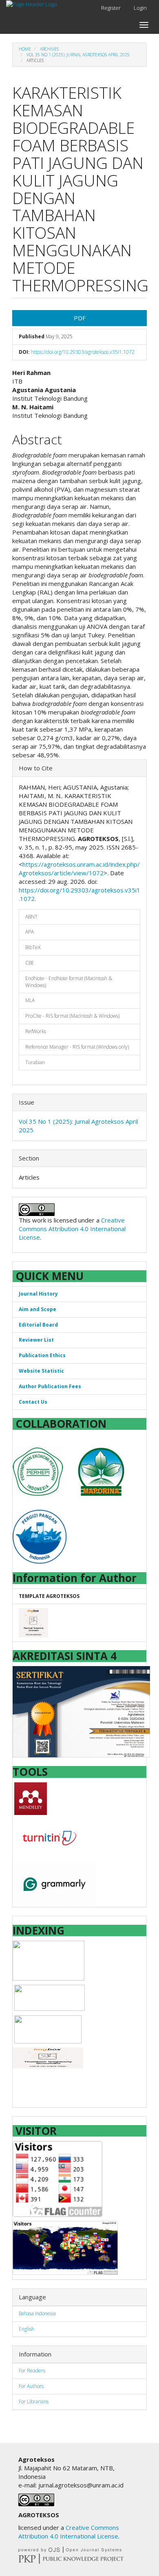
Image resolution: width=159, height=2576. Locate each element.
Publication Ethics (42, 1355)
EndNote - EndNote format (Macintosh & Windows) (69, 982)
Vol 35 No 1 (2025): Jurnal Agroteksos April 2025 (78, 55)
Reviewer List (36, 1340)
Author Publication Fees (50, 1386)
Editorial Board (38, 1325)
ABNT (31, 917)
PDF (80, 318)
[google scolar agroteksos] (50, 1997)
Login (140, 8)
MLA (30, 1000)
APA (30, 932)
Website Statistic (41, 1371)
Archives (49, 49)
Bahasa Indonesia (37, 2313)
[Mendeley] (31, 1798)
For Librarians (34, 2402)
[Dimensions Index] (48, 2057)
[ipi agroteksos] (49, 1960)
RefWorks (36, 1031)
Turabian (35, 1062)
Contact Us (33, 1402)
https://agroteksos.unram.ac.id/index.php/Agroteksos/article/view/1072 (79, 869)
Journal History (38, 1294)
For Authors (31, 2386)
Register (111, 8)
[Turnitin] (49, 1837)
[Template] (33, 1623)
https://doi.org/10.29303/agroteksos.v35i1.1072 (83, 352)
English (26, 2329)
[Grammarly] (54, 1883)
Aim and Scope (38, 1309)
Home (25, 49)
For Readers (32, 2371)
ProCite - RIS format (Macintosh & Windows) (72, 1016)
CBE (30, 963)
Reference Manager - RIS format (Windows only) (77, 1047)
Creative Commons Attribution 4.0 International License (72, 1229)
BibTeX (33, 947)
